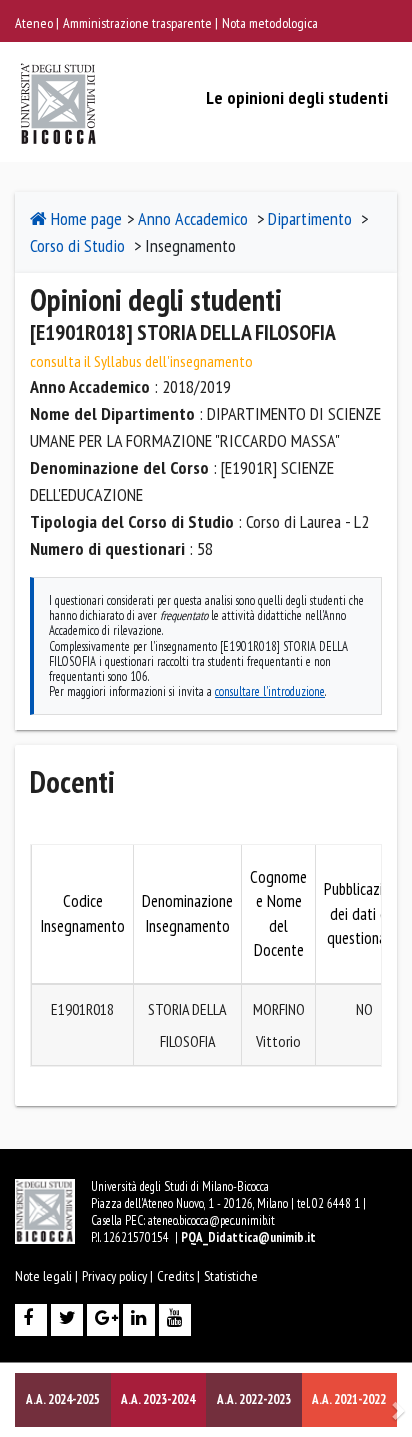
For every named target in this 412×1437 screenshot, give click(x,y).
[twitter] (69, 1320)
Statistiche (231, 1276)
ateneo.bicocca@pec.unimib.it (211, 1220)
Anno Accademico (193, 218)
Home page (84, 218)
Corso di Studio (77, 245)
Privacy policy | (117, 1276)
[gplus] (105, 1320)
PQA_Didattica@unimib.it (248, 1237)
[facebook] (33, 1320)
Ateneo (35, 23)
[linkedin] (141, 1320)
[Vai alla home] (59, 82)
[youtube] (177, 1320)
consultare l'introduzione (270, 691)
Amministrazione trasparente (139, 23)
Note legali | (46, 1276)
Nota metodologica (270, 23)
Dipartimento (310, 218)
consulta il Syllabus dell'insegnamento (141, 361)
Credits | (178, 1276)
